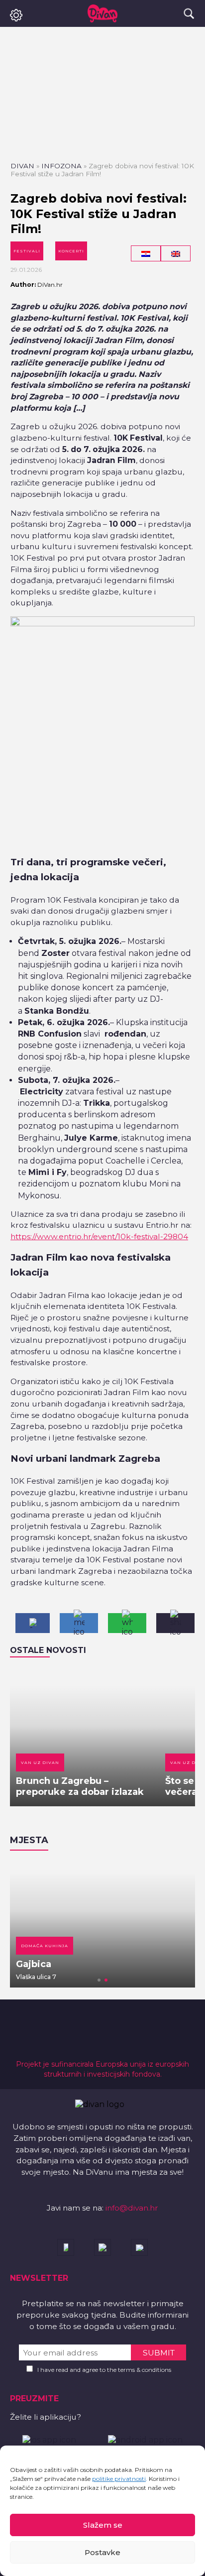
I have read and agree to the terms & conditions (104, 2370)
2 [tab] (106, 1980)
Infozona (61, 166)
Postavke (102, 2552)
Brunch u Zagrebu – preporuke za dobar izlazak (80, 1786)
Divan (22, 166)
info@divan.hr (132, 2208)
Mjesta (29, 1840)
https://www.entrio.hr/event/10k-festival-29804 (99, 1236)
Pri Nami (61, 1964)
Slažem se (103, 2525)
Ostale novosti (48, 1650)
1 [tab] (99, 1980)
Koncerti (71, 251)
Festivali (27, 251)
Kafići (54, 1946)
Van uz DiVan (40, 1762)
